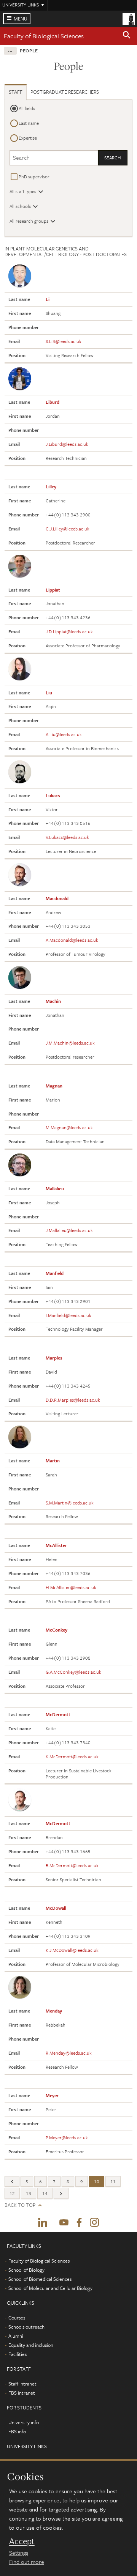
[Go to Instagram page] (94, 2223)
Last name (29, 123)
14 (45, 2193)
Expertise (28, 138)
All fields (27, 108)
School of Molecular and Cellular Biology (50, 2288)
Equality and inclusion (31, 2345)
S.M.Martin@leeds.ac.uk (70, 1503)
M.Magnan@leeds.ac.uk (69, 1127)
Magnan (54, 1086)
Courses (17, 2318)
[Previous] (12, 2182)
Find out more (27, 2562)
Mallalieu (55, 1188)
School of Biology (26, 2270)
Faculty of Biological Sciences (44, 36)
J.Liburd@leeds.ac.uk (67, 444)
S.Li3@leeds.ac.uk (64, 341)
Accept (22, 2541)
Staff (16, 92)
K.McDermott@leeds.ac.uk (72, 1756)
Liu (49, 692)
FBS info (17, 2431)
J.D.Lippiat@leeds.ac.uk (69, 631)
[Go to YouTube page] (64, 2223)
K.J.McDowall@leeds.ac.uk (72, 1950)
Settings (19, 2552)
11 (113, 2181)
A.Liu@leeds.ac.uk (64, 734)
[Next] (61, 2193)
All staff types (23, 191)
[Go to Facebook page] (79, 2223)
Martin (53, 1460)
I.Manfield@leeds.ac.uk (68, 1315)
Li (48, 299)
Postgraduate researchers (65, 92)
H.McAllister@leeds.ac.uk (71, 1587)
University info (24, 2422)
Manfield (55, 1273)
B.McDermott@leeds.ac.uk (72, 1865)
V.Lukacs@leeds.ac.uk (67, 837)
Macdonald (57, 898)
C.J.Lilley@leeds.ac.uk (68, 529)
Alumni (16, 2336)
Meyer (52, 2095)
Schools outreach (26, 2327)
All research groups (29, 221)
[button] (127, 36)
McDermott (58, 1714)
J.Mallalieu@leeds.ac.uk (69, 1230)
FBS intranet (22, 2393)
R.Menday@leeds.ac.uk (69, 2053)
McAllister (56, 1545)
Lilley (51, 486)
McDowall (56, 1908)
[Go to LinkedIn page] (43, 2223)
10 (97, 2181)
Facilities (18, 2354)
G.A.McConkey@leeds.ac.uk (73, 1672)
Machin (53, 1001)
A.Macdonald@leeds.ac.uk (72, 940)
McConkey (57, 1630)
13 (29, 2193)
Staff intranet (22, 2384)
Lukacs (53, 795)
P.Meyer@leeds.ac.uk (67, 2137)
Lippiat (53, 590)
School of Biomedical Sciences (40, 2279)
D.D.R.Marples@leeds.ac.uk (73, 1400)
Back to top (20, 2205)
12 (12, 2193)
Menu (21, 19)
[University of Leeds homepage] (129, 18)
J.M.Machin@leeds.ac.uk (70, 1043)
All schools (20, 206)
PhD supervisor (34, 176)
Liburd (53, 402)
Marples (54, 1358)
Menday (54, 2011)
